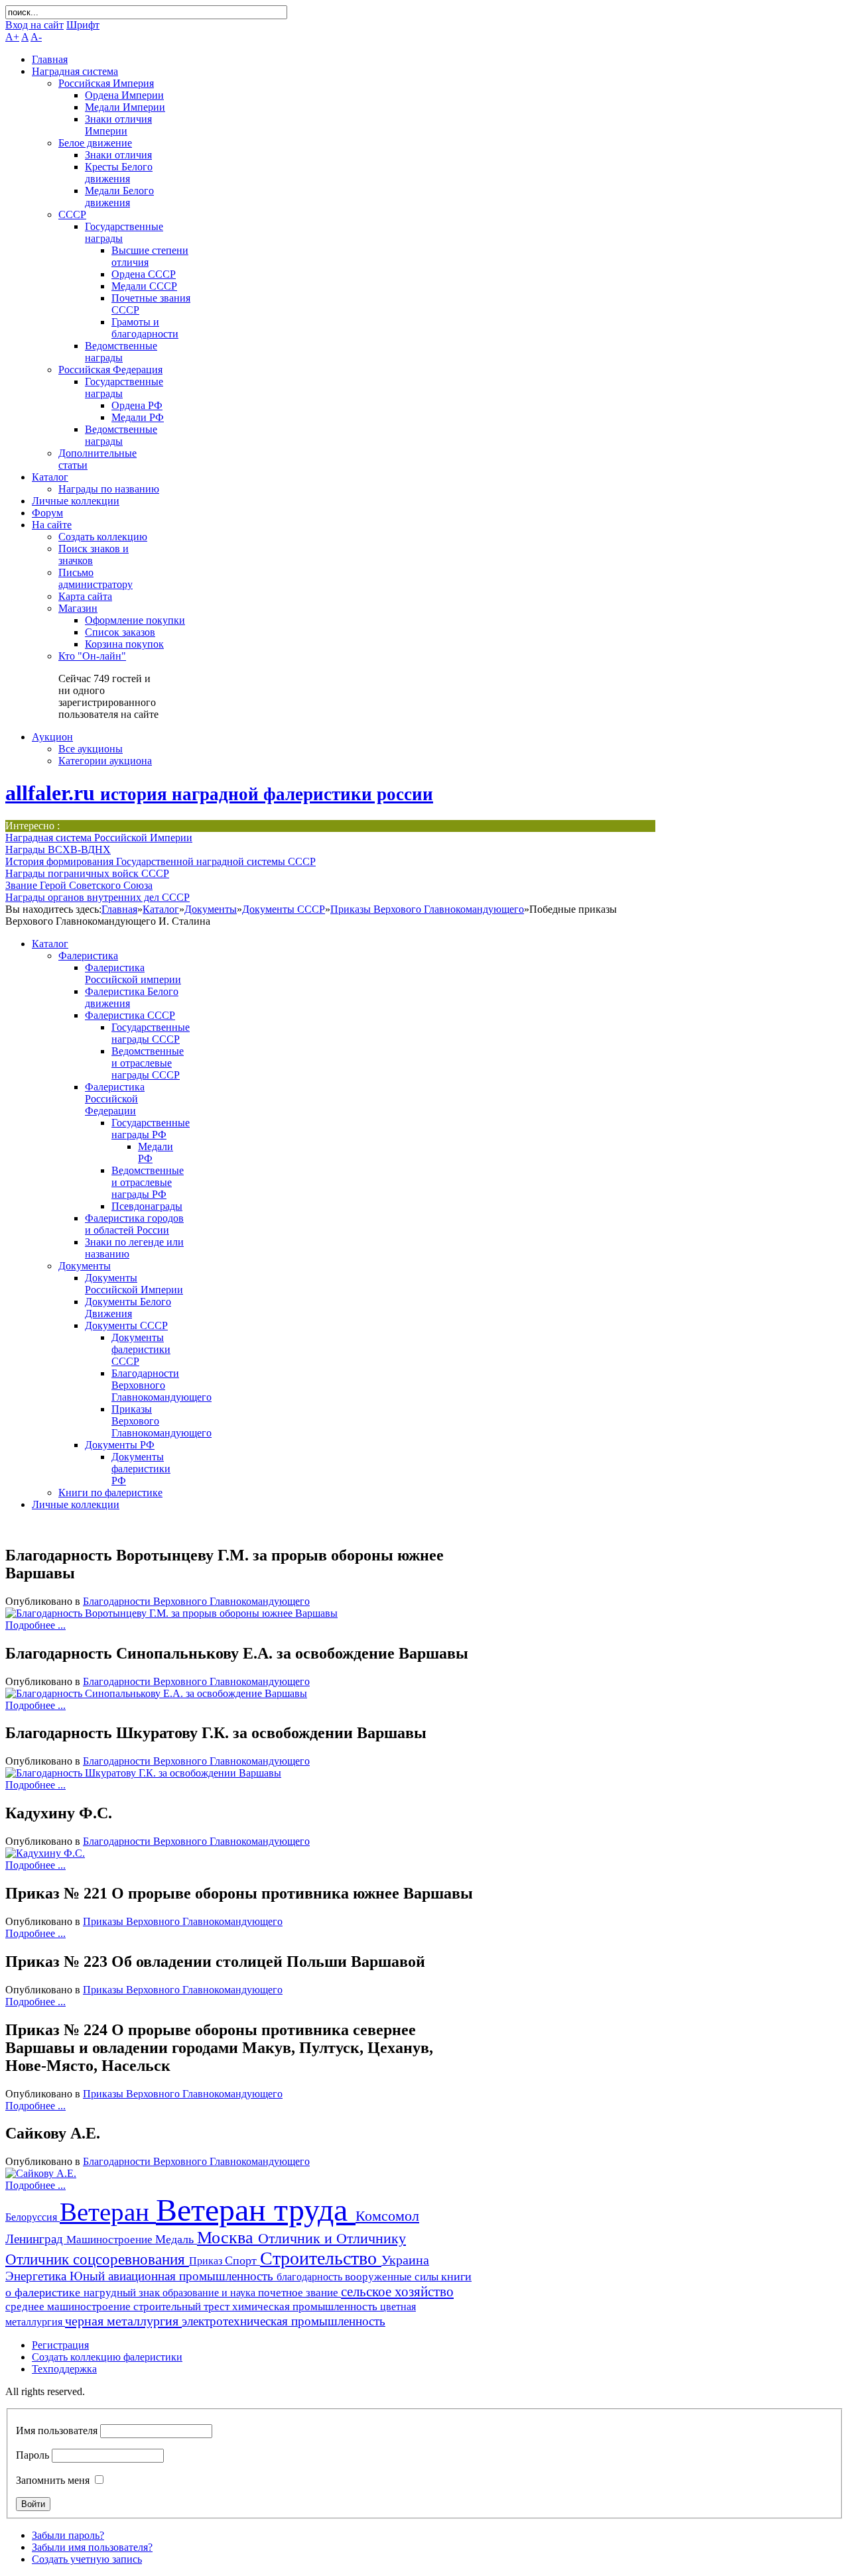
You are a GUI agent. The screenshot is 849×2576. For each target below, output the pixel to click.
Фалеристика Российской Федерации (115, 1099)
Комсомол (387, 2216)
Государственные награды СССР (151, 1033)
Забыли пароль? (68, 2535)
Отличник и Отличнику (332, 2238)
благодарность (311, 2277)
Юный (89, 2276)
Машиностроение (111, 2240)
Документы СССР (284, 909)
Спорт (242, 2260)
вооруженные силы (393, 2277)
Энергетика (37, 2276)
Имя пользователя (57, 2430)
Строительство (321, 2258)
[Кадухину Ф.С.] (45, 1853)
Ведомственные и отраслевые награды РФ (148, 1182)
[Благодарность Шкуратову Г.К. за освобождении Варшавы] (143, 1773)
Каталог (161, 909)
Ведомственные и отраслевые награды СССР (148, 1063)
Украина (405, 2260)
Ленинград (36, 2239)
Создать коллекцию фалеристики (107, 2357)
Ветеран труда (256, 2210)
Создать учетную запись (87, 2559)
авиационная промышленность (192, 2276)
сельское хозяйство (397, 2292)
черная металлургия (123, 2321)
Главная (119, 909)
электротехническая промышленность (284, 2321)
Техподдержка (64, 2369)
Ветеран (108, 2212)
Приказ (207, 2261)
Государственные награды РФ (151, 1129)
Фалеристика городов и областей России (134, 1224)
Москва (228, 2238)
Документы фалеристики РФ (141, 1469)
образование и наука (210, 2293)
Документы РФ (120, 1445)
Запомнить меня (53, 2480)
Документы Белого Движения (128, 1308)
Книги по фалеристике (110, 1493)
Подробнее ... (35, 1625)
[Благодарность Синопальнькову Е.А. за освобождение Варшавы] (156, 1693)
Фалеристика (88, 956)
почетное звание (299, 2293)
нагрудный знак (123, 2293)
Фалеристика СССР (130, 1015)
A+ (12, 37)
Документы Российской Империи (134, 1284)
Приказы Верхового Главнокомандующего (427, 909)
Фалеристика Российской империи (133, 973)
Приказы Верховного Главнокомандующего (183, 1921)
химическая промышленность (306, 2307)
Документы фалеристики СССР (141, 1349)
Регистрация (60, 2345)
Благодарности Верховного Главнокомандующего (162, 1385)
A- (36, 37)
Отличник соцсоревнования (97, 2259)
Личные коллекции (76, 1504)
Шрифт (83, 25)
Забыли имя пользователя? (92, 2547)
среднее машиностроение (69, 2307)
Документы (211, 909)
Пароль (33, 2455)
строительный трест (183, 2307)
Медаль (176, 2239)
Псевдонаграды (147, 1206)
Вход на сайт (34, 25)
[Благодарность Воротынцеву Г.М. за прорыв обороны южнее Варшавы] (171, 1613)
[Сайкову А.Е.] (41, 2173)
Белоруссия (33, 2217)
